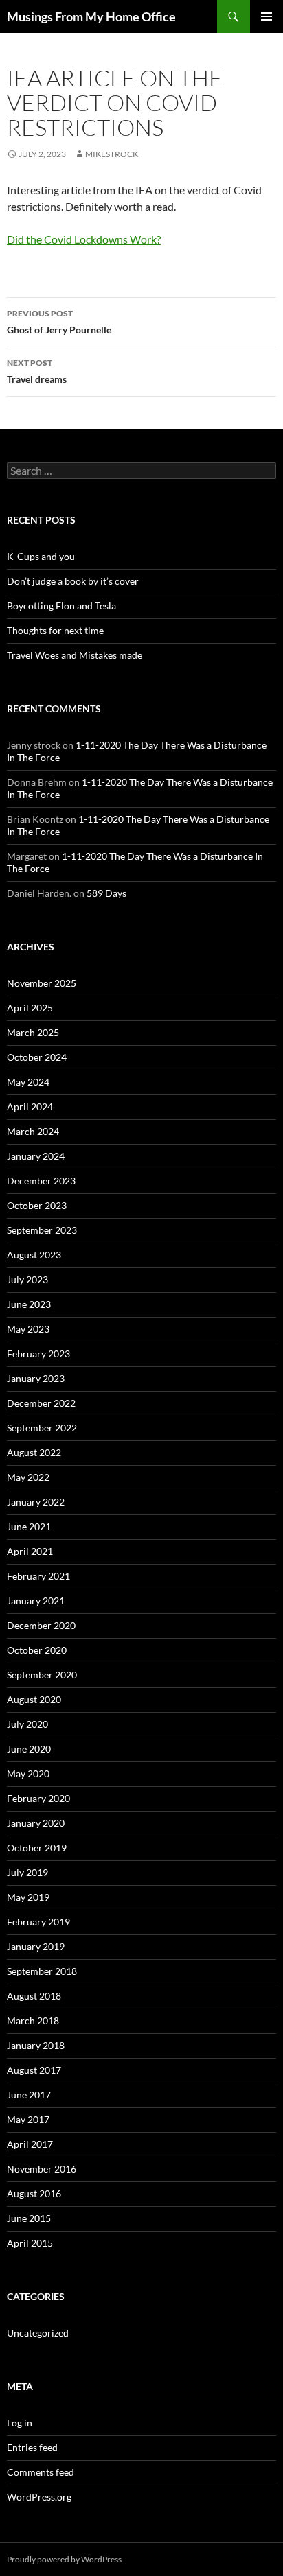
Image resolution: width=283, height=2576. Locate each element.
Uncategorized (38, 2333)
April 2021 (30, 1551)
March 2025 (33, 1032)
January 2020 (36, 1823)
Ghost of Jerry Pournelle (59, 322)
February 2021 (38, 1576)
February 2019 (38, 1922)
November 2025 (42, 983)
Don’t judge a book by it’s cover (73, 581)
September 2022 (42, 1428)
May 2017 (28, 2119)
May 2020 (28, 1773)
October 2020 (37, 1650)
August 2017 (34, 2070)
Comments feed (41, 2472)
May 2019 (28, 1897)
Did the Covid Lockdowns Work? (84, 239)
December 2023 (41, 1181)
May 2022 (28, 1477)
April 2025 (30, 1008)
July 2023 (27, 1279)
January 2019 (36, 1946)
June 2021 (29, 1526)
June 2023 (29, 1304)
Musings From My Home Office (91, 16)
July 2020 (27, 1724)
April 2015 (30, 2243)
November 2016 (42, 2169)
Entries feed (32, 2447)
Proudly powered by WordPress (64, 2559)
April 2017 (30, 2144)
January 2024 (36, 1156)
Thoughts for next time (55, 630)
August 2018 (34, 1996)
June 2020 (29, 1749)
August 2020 (34, 1699)
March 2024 (33, 1131)
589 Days (106, 893)
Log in (20, 2423)
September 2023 (42, 1230)
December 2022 (41, 1403)
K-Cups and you (41, 556)
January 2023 (36, 1378)
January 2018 (36, 2045)
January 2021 (36, 1601)
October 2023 (37, 1205)
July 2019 (27, 1872)
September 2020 (42, 1675)
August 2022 (34, 1452)
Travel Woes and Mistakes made (75, 655)
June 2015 (29, 2218)
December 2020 (41, 1625)
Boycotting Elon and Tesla (61, 606)
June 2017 (29, 2095)
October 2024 (37, 1057)
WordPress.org (39, 2497)
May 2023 (28, 1329)
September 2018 (42, 1971)
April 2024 (30, 1106)
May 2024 (28, 1082)
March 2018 (33, 2021)
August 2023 (34, 1255)
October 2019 (37, 1848)
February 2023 (38, 1354)
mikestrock (112, 154)
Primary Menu (267, 16)
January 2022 (36, 1502)
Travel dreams (37, 371)
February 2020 (38, 1798)
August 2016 (34, 2193)
